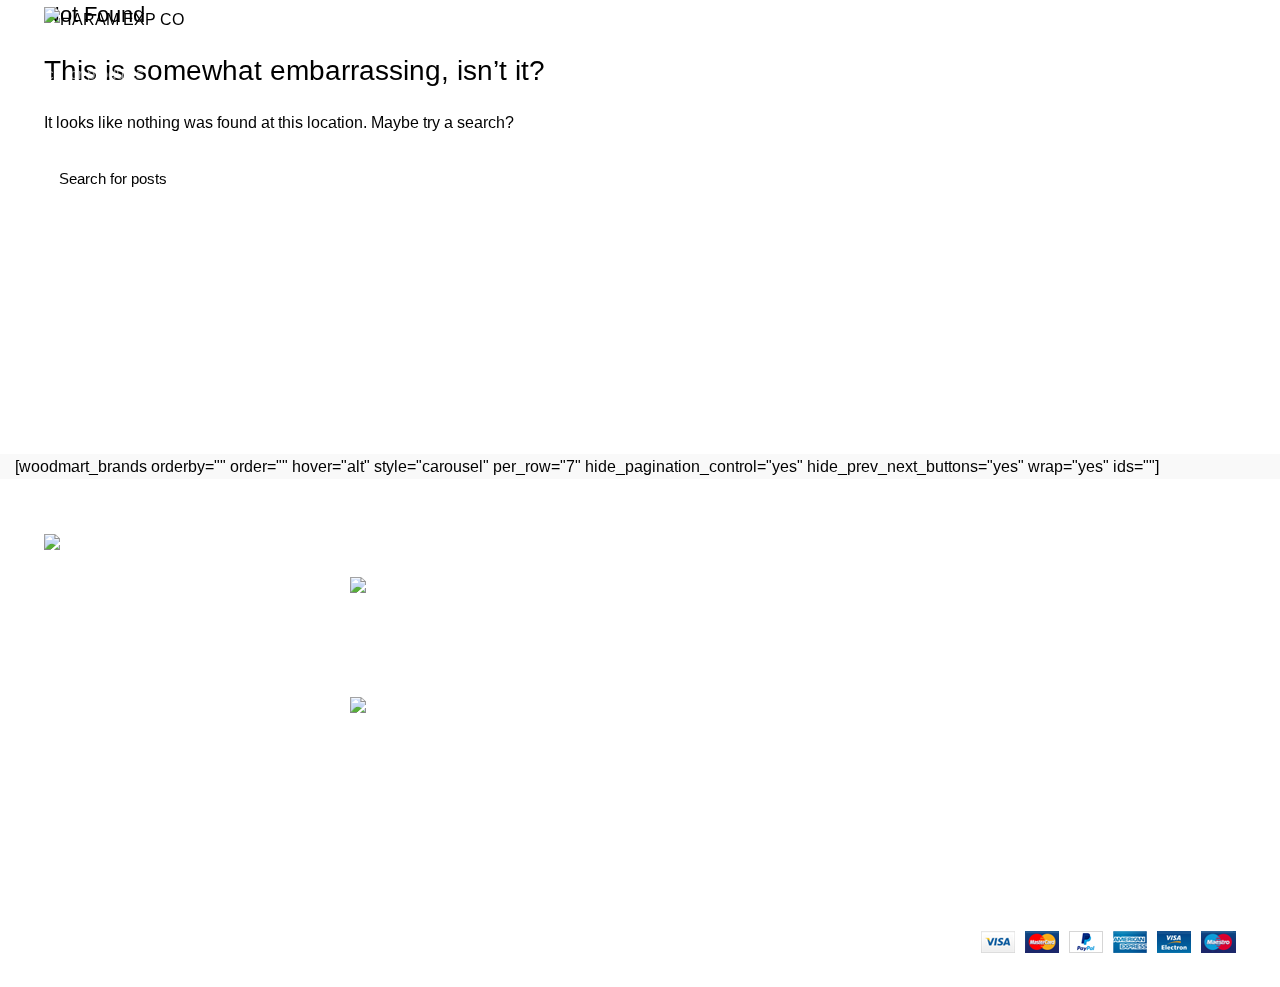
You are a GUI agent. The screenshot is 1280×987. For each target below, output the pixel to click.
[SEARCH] (1253, 73)
